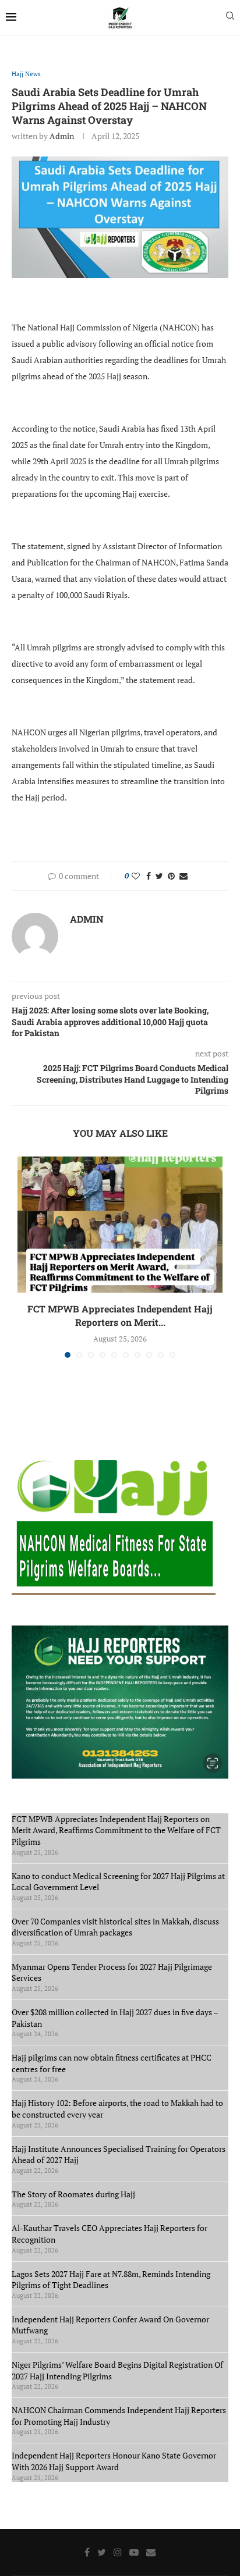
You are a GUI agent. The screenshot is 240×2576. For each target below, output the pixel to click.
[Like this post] (136, 876)
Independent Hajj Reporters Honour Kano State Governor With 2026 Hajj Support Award (114, 2461)
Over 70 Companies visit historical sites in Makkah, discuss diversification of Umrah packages (115, 1927)
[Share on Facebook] (149, 876)
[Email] (151, 2552)
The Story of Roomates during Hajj (73, 2194)
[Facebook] (87, 2552)
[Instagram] (118, 2552)
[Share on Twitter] (159, 876)
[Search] (230, 17)
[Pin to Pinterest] (171, 876)
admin (62, 136)
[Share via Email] (183, 876)
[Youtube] (134, 2552)
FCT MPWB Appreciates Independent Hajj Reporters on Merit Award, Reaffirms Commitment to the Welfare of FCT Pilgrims (116, 1830)
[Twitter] (102, 2552)
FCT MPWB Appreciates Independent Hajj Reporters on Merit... (120, 1315)
